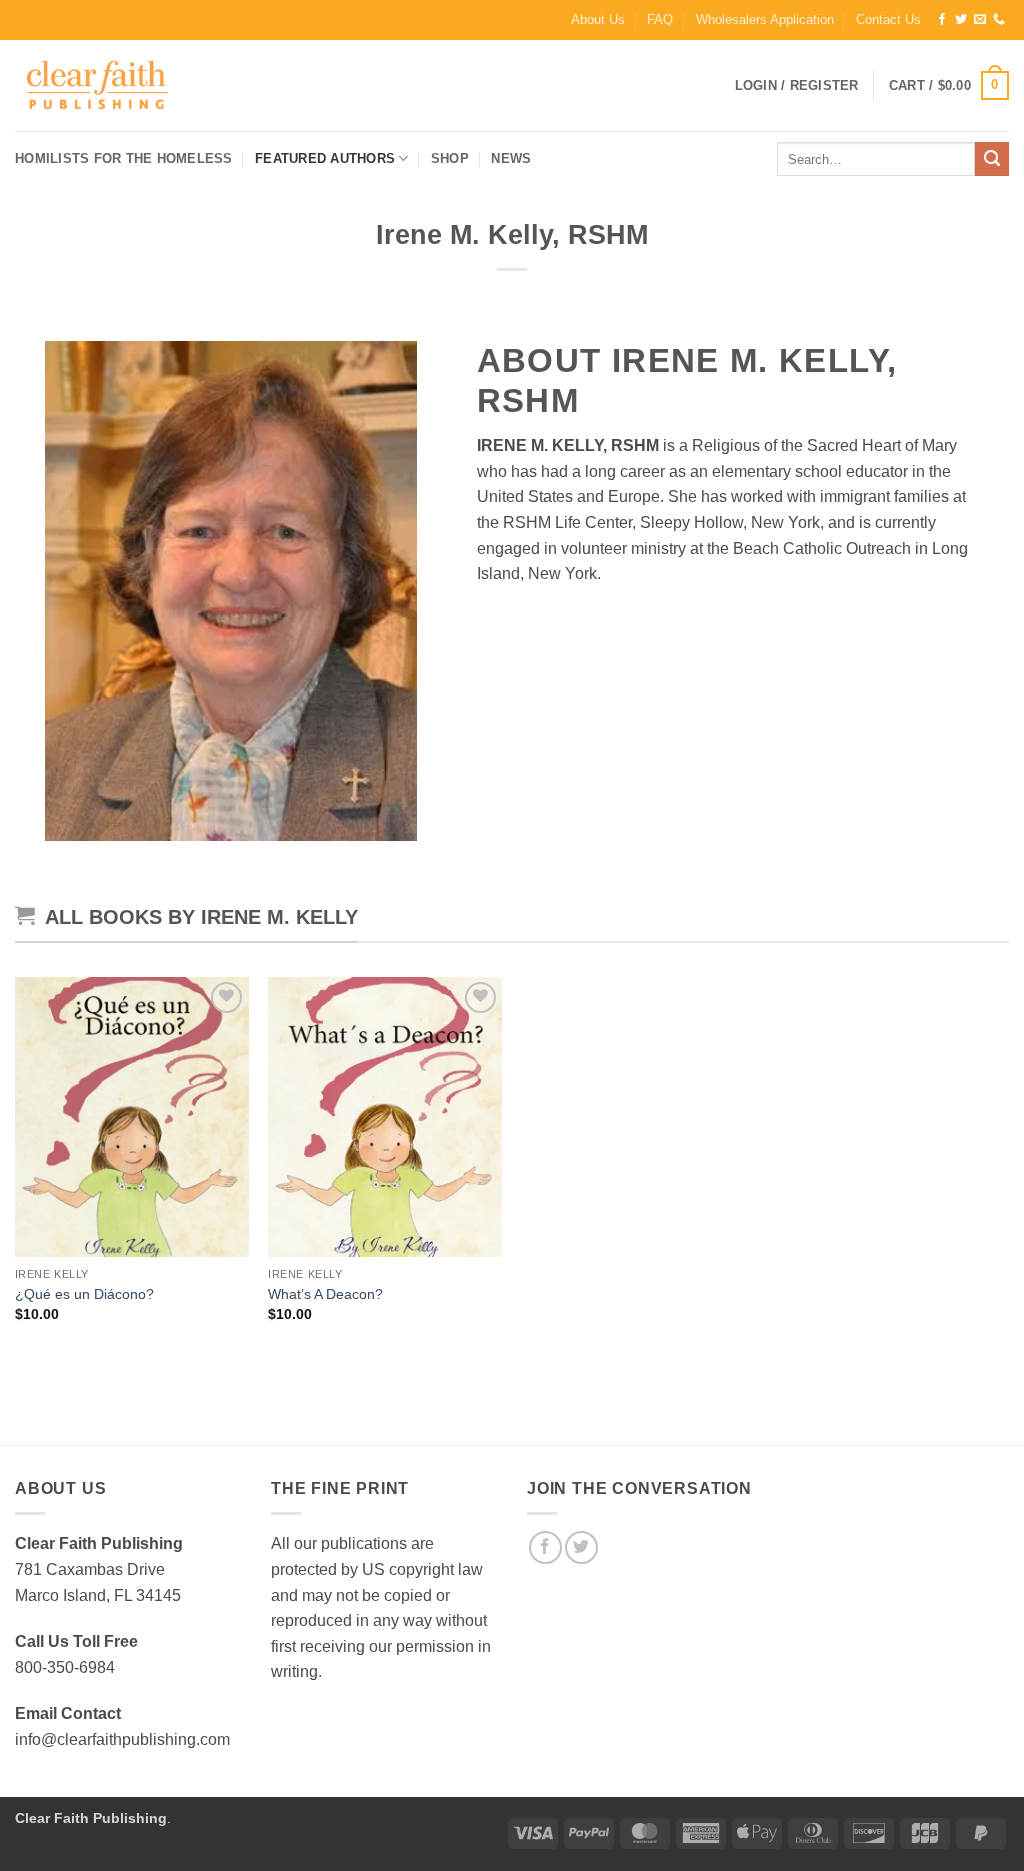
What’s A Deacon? (325, 1294)
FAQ (660, 19)
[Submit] (992, 159)
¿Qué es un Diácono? (84, 1294)
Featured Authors (325, 158)
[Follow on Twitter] (961, 20)
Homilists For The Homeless (124, 158)
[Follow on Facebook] (942, 20)
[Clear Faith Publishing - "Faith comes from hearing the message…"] (98, 85)
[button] (949, 86)
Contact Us (888, 19)
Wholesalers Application (765, 19)
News (511, 158)
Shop (450, 158)
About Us (598, 19)
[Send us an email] (980, 20)
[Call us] (999, 20)
